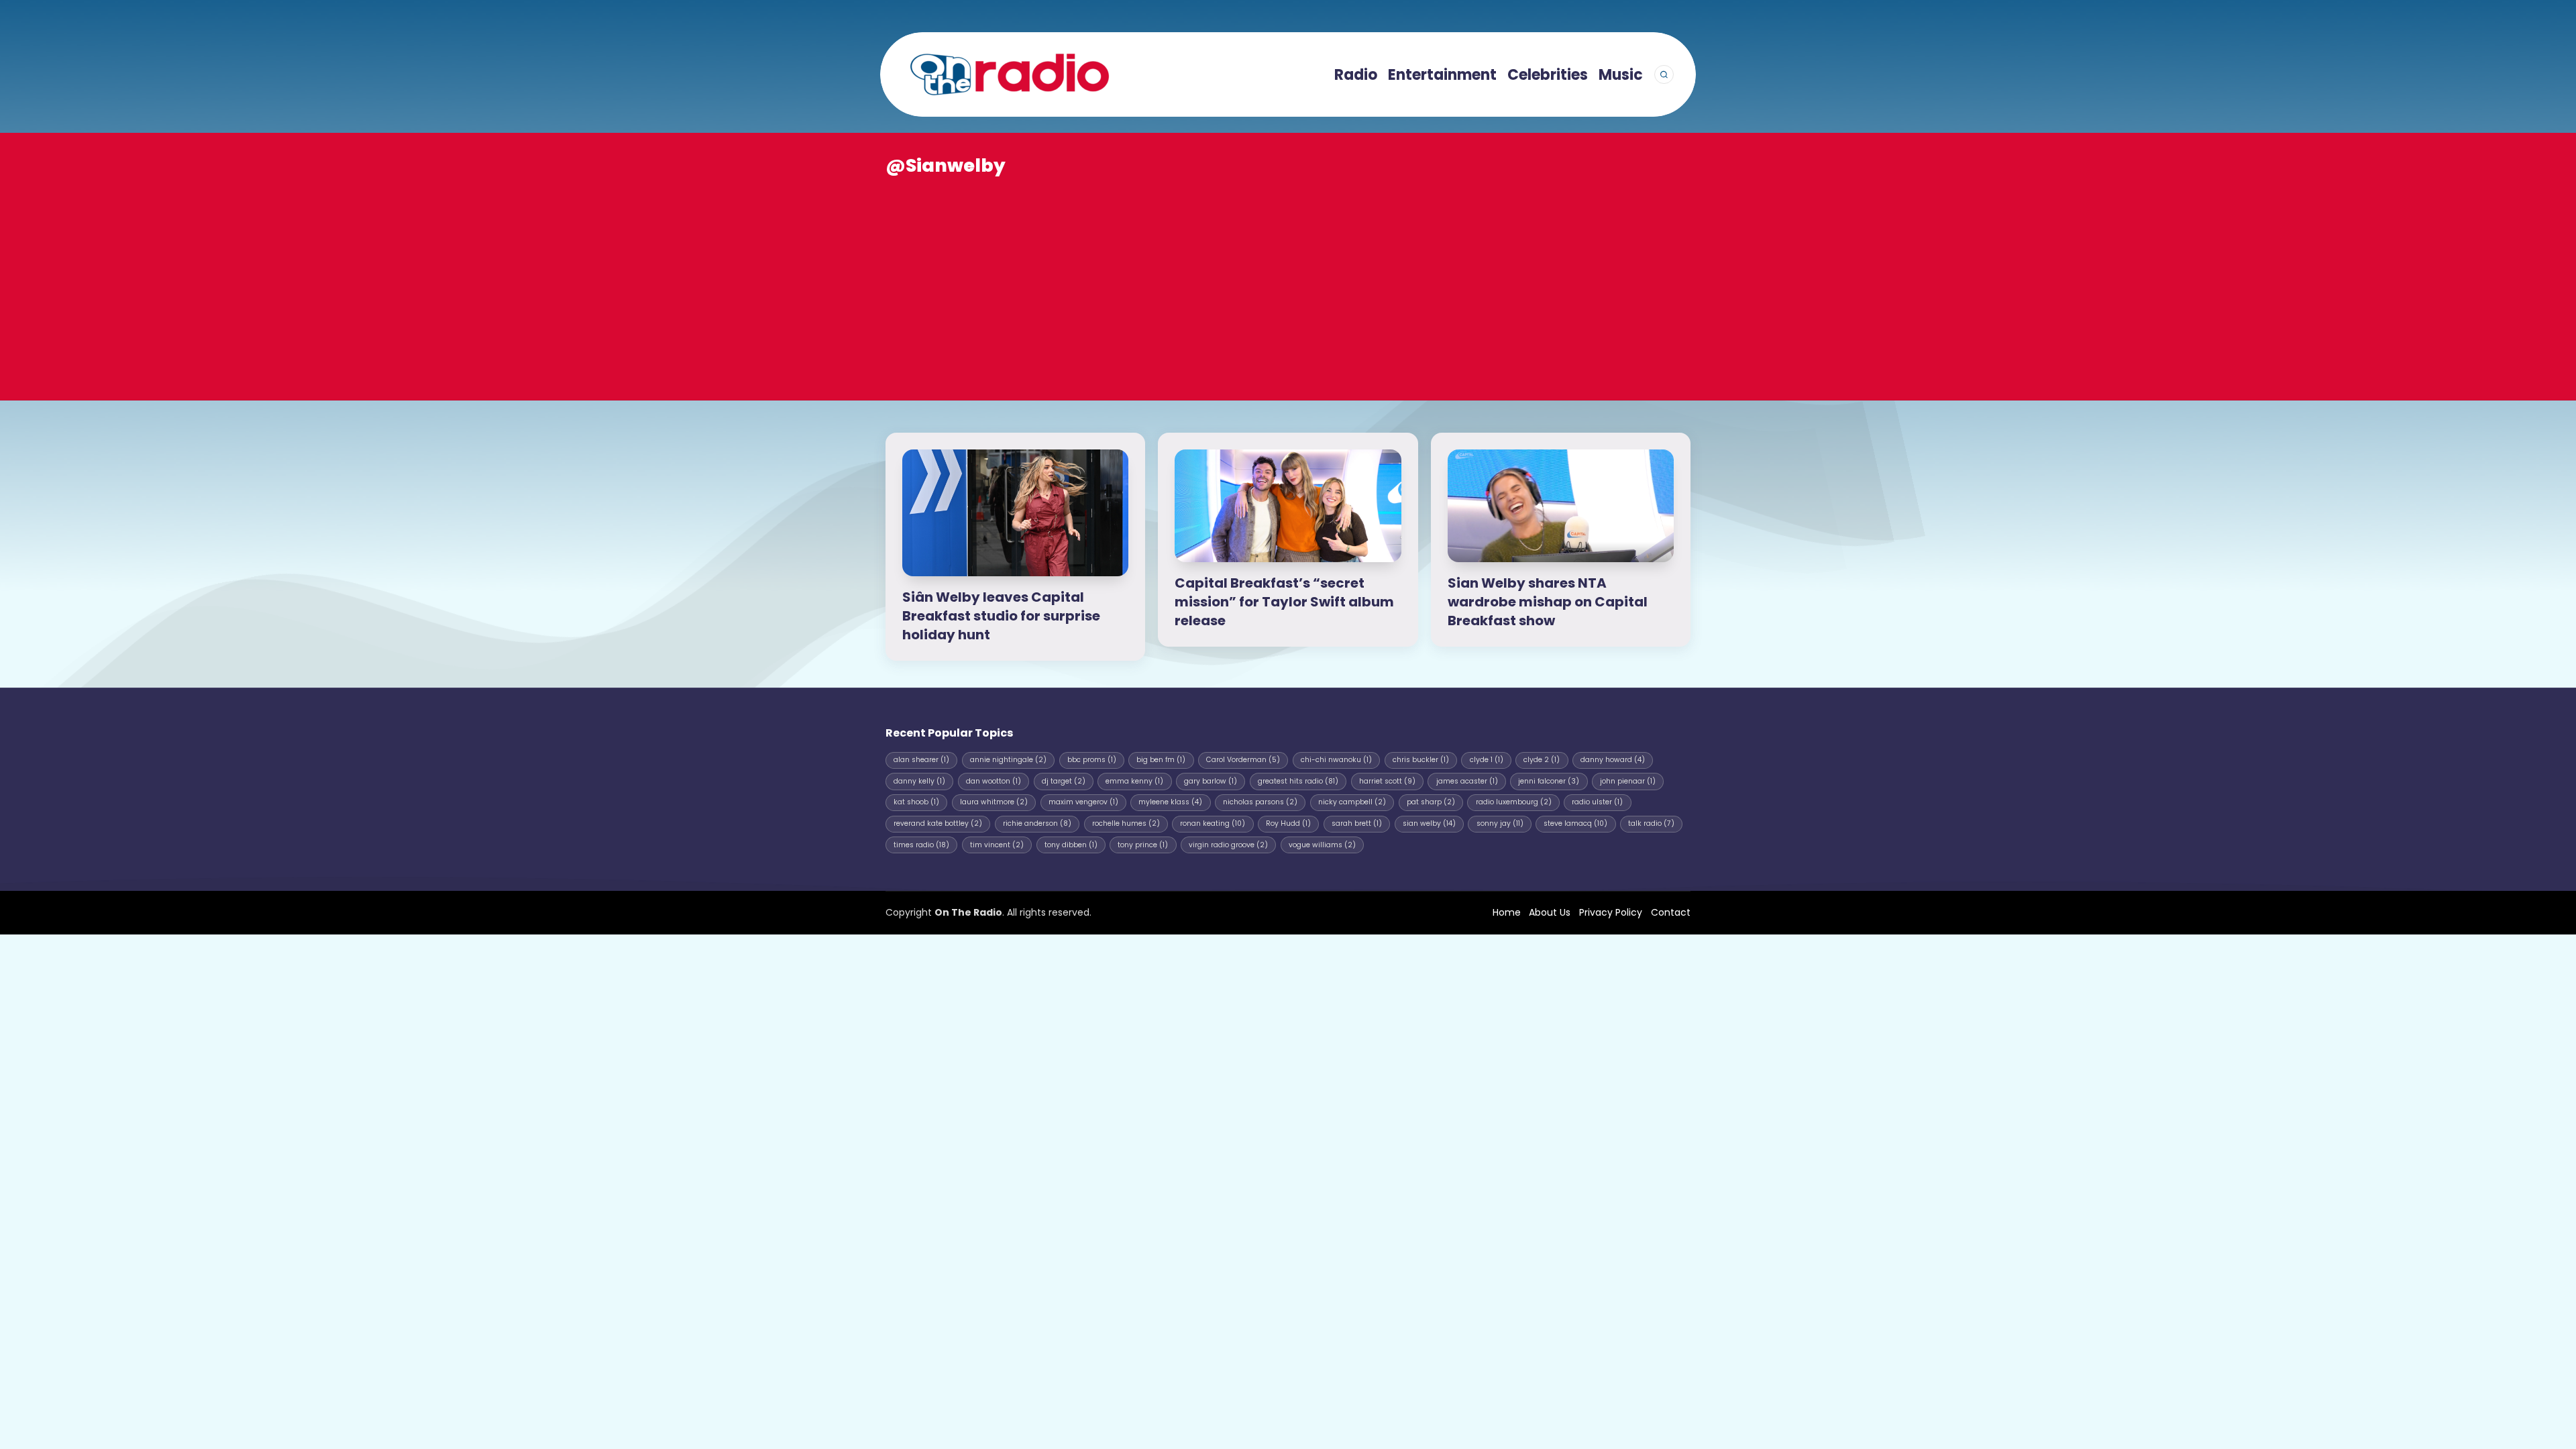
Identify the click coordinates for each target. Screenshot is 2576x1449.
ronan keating (1213, 823)
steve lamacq (1575, 823)
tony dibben (1071, 845)
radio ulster (1597, 802)
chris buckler (1421, 760)
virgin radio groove (1228, 845)
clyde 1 (1487, 760)
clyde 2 (1542, 760)
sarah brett (1357, 823)
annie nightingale (1008, 760)
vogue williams (1322, 845)
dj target (1064, 781)
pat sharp (1431, 802)
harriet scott (1387, 781)
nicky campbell (1352, 802)
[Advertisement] (1288, 279)
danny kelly (919, 781)
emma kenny (1134, 781)
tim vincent (997, 845)
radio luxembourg (1514, 802)
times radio (921, 845)
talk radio (1651, 823)
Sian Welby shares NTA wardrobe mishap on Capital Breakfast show (1548, 602)
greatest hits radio (1298, 781)
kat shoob (916, 802)
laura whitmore (994, 802)
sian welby (1429, 823)
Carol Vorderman (1243, 760)
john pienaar (1628, 781)
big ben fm (1161, 760)
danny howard (1613, 760)
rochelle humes (1126, 823)
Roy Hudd (1288, 823)
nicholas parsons (1260, 802)
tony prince (1143, 845)
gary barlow (1211, 781)
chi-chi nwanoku (1336, 760)
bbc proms (1092, 760)
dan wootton (994, 781)
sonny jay (1500, 823)
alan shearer (921, 760)
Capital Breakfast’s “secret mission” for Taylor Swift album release (1284, 602)
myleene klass (1170, 802)
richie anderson (1037, 823)
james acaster (1467, 781)
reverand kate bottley (938, 823)
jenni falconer (1549, 781)
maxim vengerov (1083, 802)
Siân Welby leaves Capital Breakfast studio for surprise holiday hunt (1001, 616)
